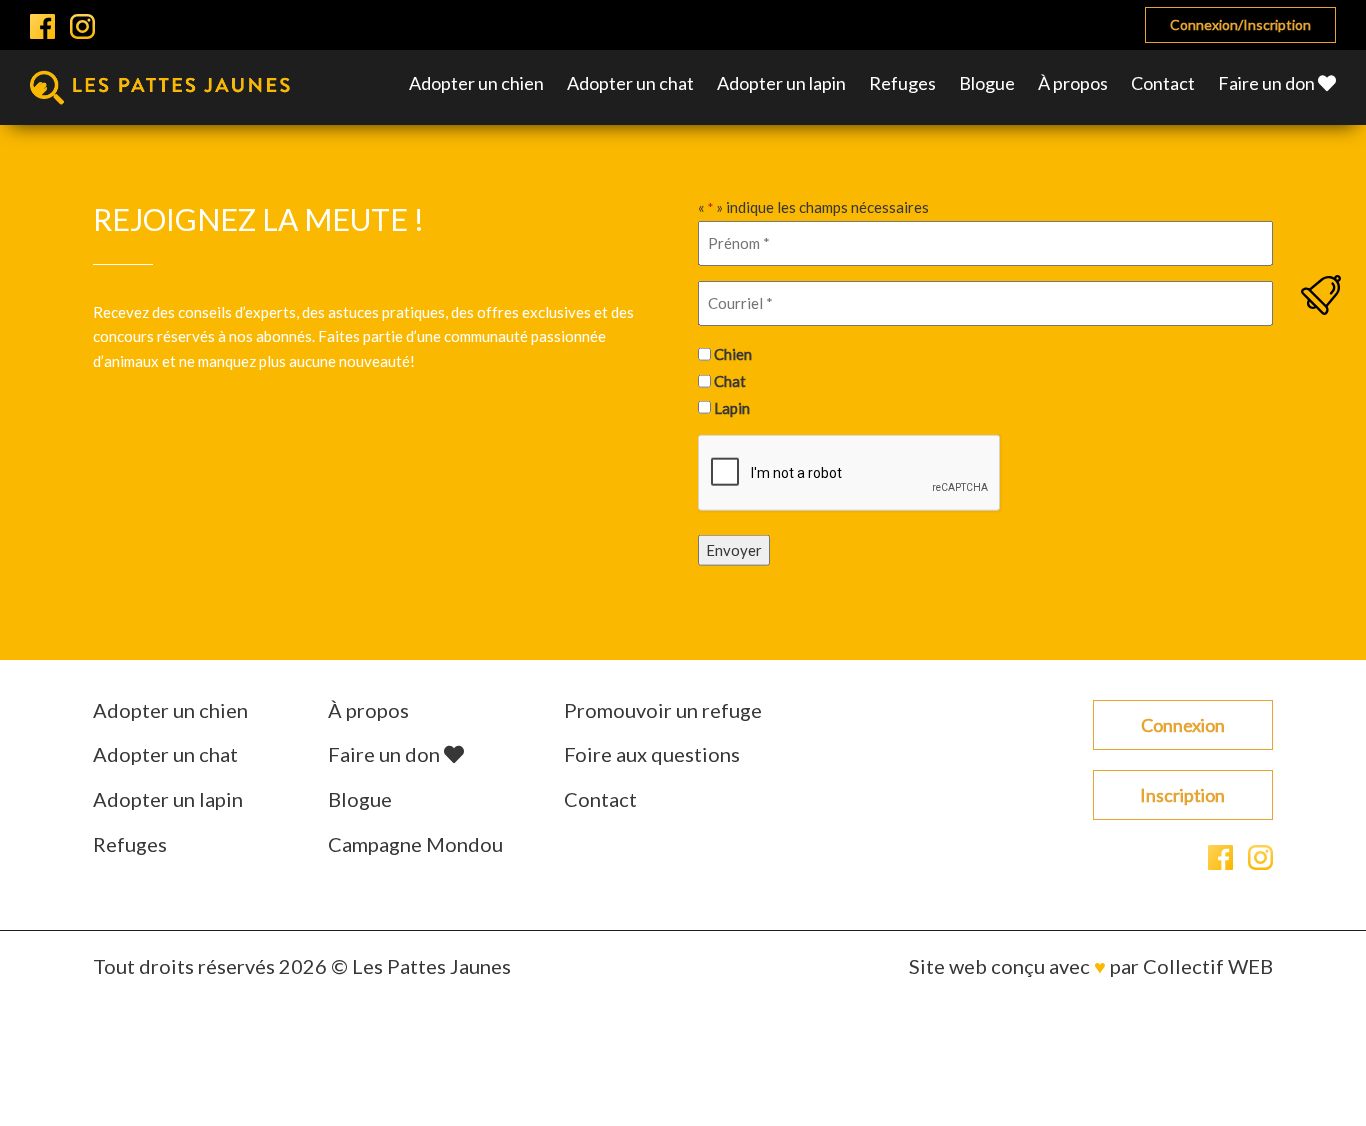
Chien (733, 354)
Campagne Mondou (415, 844)
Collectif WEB (1208, 966)
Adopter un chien (476, 83)
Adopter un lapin (781, 83)
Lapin (732, 407)
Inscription (1182, 795)
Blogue (987, 83)
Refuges (902, 83)
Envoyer (734, 550)
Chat (730, 381)
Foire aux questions (652, 754)
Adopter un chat (630, 83)
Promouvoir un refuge (663, 710)
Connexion (1183, 725)
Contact (1163, 83)
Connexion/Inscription (1240, 24)
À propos (1073, 83)
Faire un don (1268, 83)
